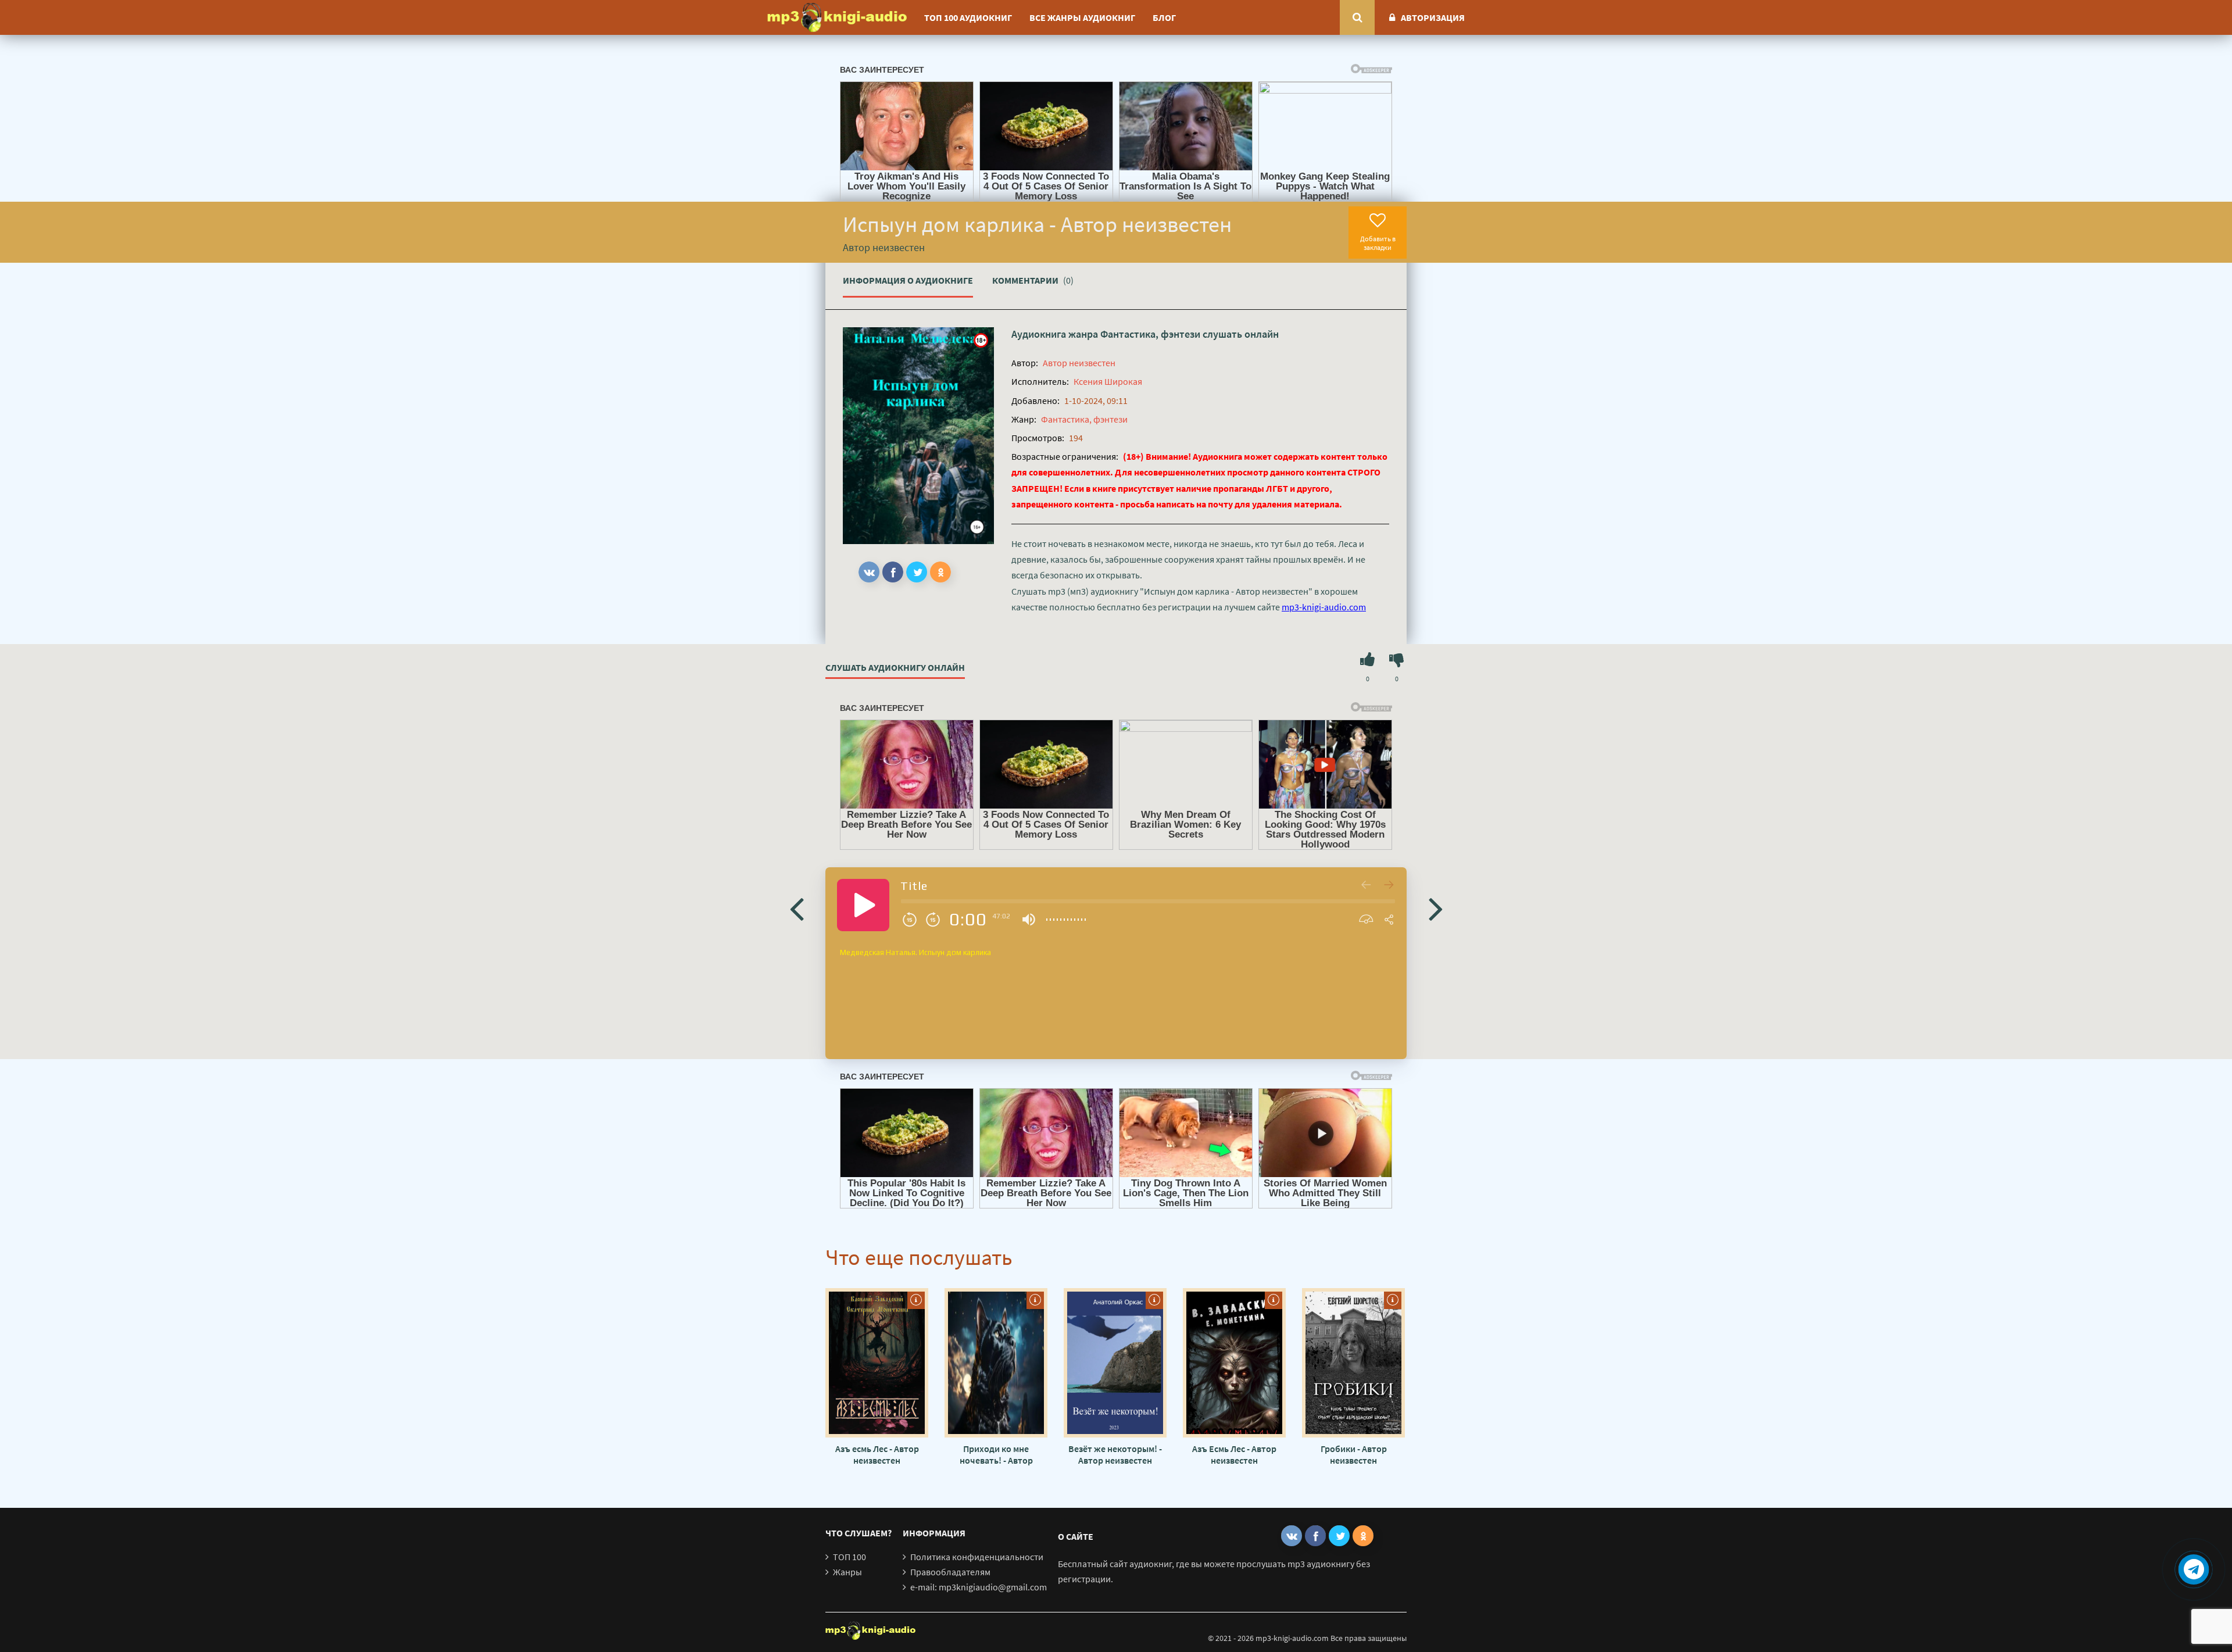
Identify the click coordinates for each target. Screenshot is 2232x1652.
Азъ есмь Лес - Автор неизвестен (877, 1454)
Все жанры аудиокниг (1082, 17)
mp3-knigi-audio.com (1324, 607)
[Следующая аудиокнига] (1436, 908)
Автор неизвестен (1079, 363)
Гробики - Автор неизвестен (1354, 1454)
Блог (1164, 17)
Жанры (847, 1572)
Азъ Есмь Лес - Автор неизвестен (1234, 1454)
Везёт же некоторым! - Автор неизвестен (1115, 1454)
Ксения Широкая (1108, 381)
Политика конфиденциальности (977, 1557)
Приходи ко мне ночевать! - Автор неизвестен (996, 1454)
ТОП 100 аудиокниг (968, 17)
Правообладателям (950, 1572)
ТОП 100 (849, 1557)
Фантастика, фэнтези (1150, 334)
